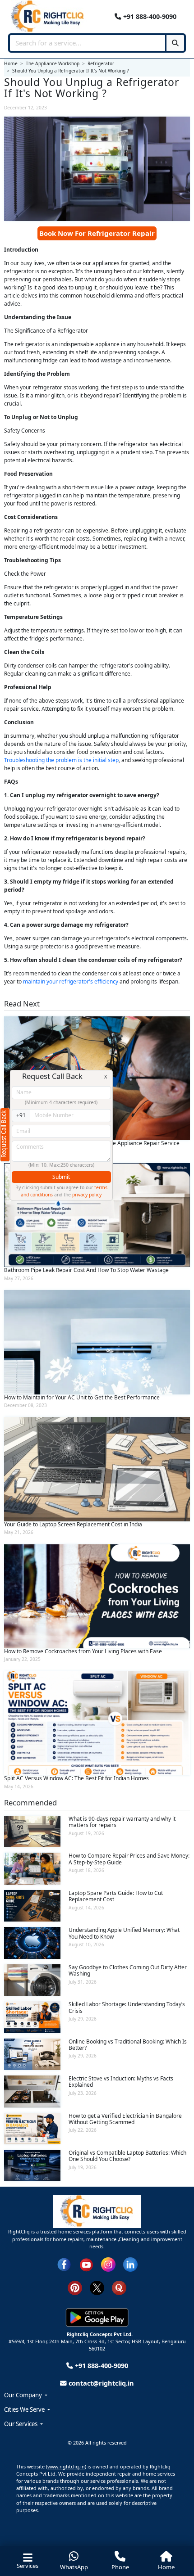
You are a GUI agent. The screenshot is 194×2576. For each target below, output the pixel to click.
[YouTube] (86, 2264)
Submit (61, 1177)
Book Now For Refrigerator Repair (97, 233)
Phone (120, 2567)
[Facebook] (64, 2264)
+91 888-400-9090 (149, 16)
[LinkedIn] (130, 2264)
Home (166, 2567)
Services (28, 2566)
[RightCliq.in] (48, 16)
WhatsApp (74, 2567)
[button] (97, 2396)
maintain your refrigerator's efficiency (71, 981)
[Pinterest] (75, 2287)
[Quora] (119, 2287)
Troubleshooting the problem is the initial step (61, 760)
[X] (97, 2287)
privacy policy (87, 1195)
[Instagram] (108, 2264)
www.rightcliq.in (66, 2466)
